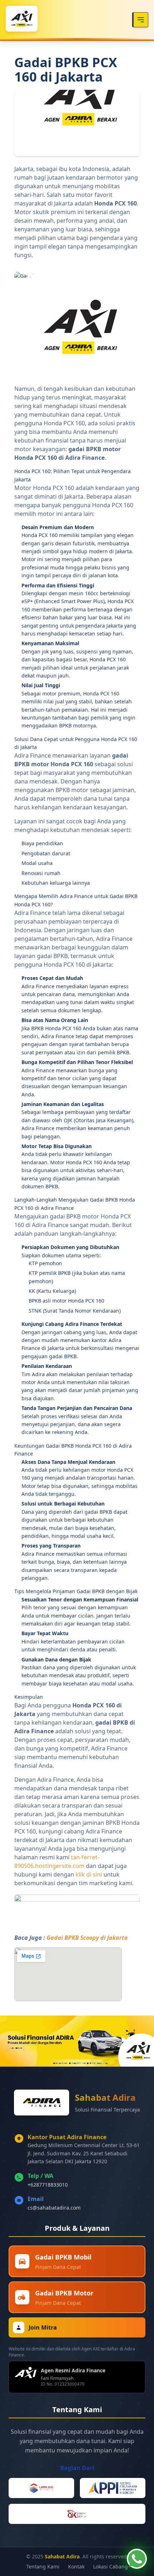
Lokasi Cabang (110, 2566)
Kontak (76, 2566)
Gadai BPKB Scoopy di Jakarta (87, 1938)
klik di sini (89, 1874)
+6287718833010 (48, 2185)
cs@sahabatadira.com (54, 2208)
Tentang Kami (43, 2566)
